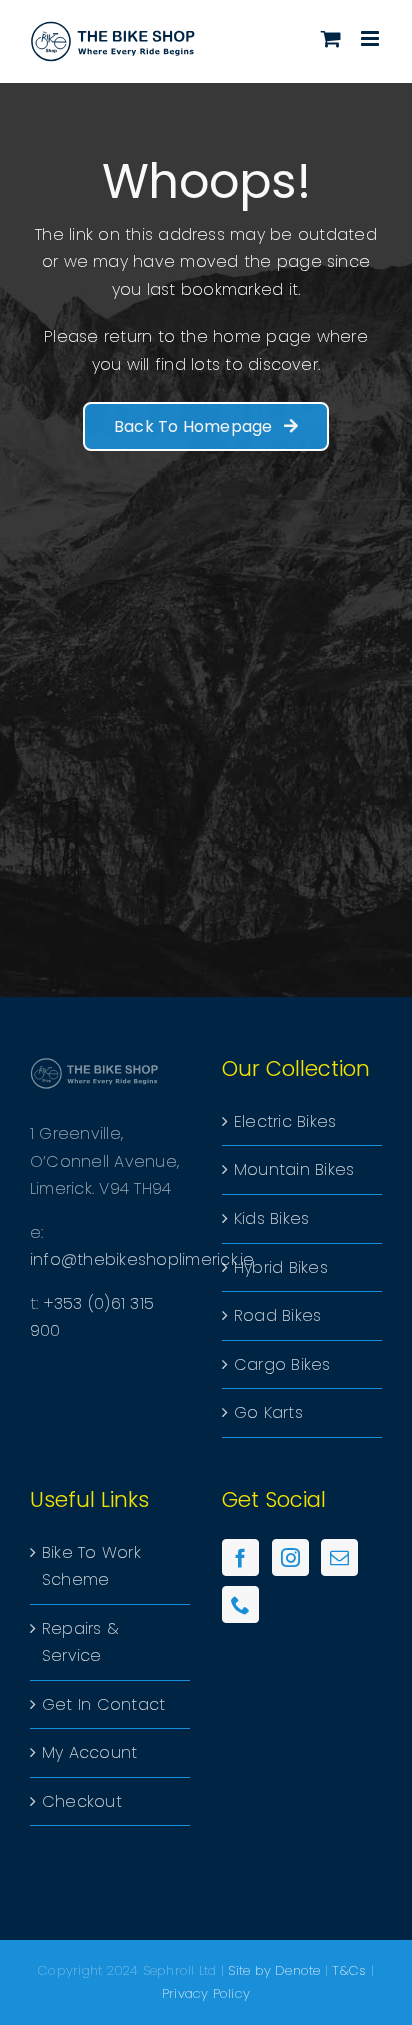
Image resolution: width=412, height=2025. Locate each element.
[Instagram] (290, 1557)
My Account (89, 1752)
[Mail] (339, 1557)
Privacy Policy (206, 1993)
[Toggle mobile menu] (371, 38)
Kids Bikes (271, 1218)
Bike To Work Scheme (91, 1566)
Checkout (82, 1801)
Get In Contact (103, 1704)
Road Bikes (277, 1315)
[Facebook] (240, 1557)
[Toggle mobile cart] (331, 38)
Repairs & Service (80, 1642)
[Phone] (240, 1604)
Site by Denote (274, 1970)
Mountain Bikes (294, 1169)
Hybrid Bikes (281, 1267)
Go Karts (268, 1412)
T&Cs (349, 1970)
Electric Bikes (285, 1121)
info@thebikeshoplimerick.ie (142, 1259)
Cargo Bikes (282, 1364)
